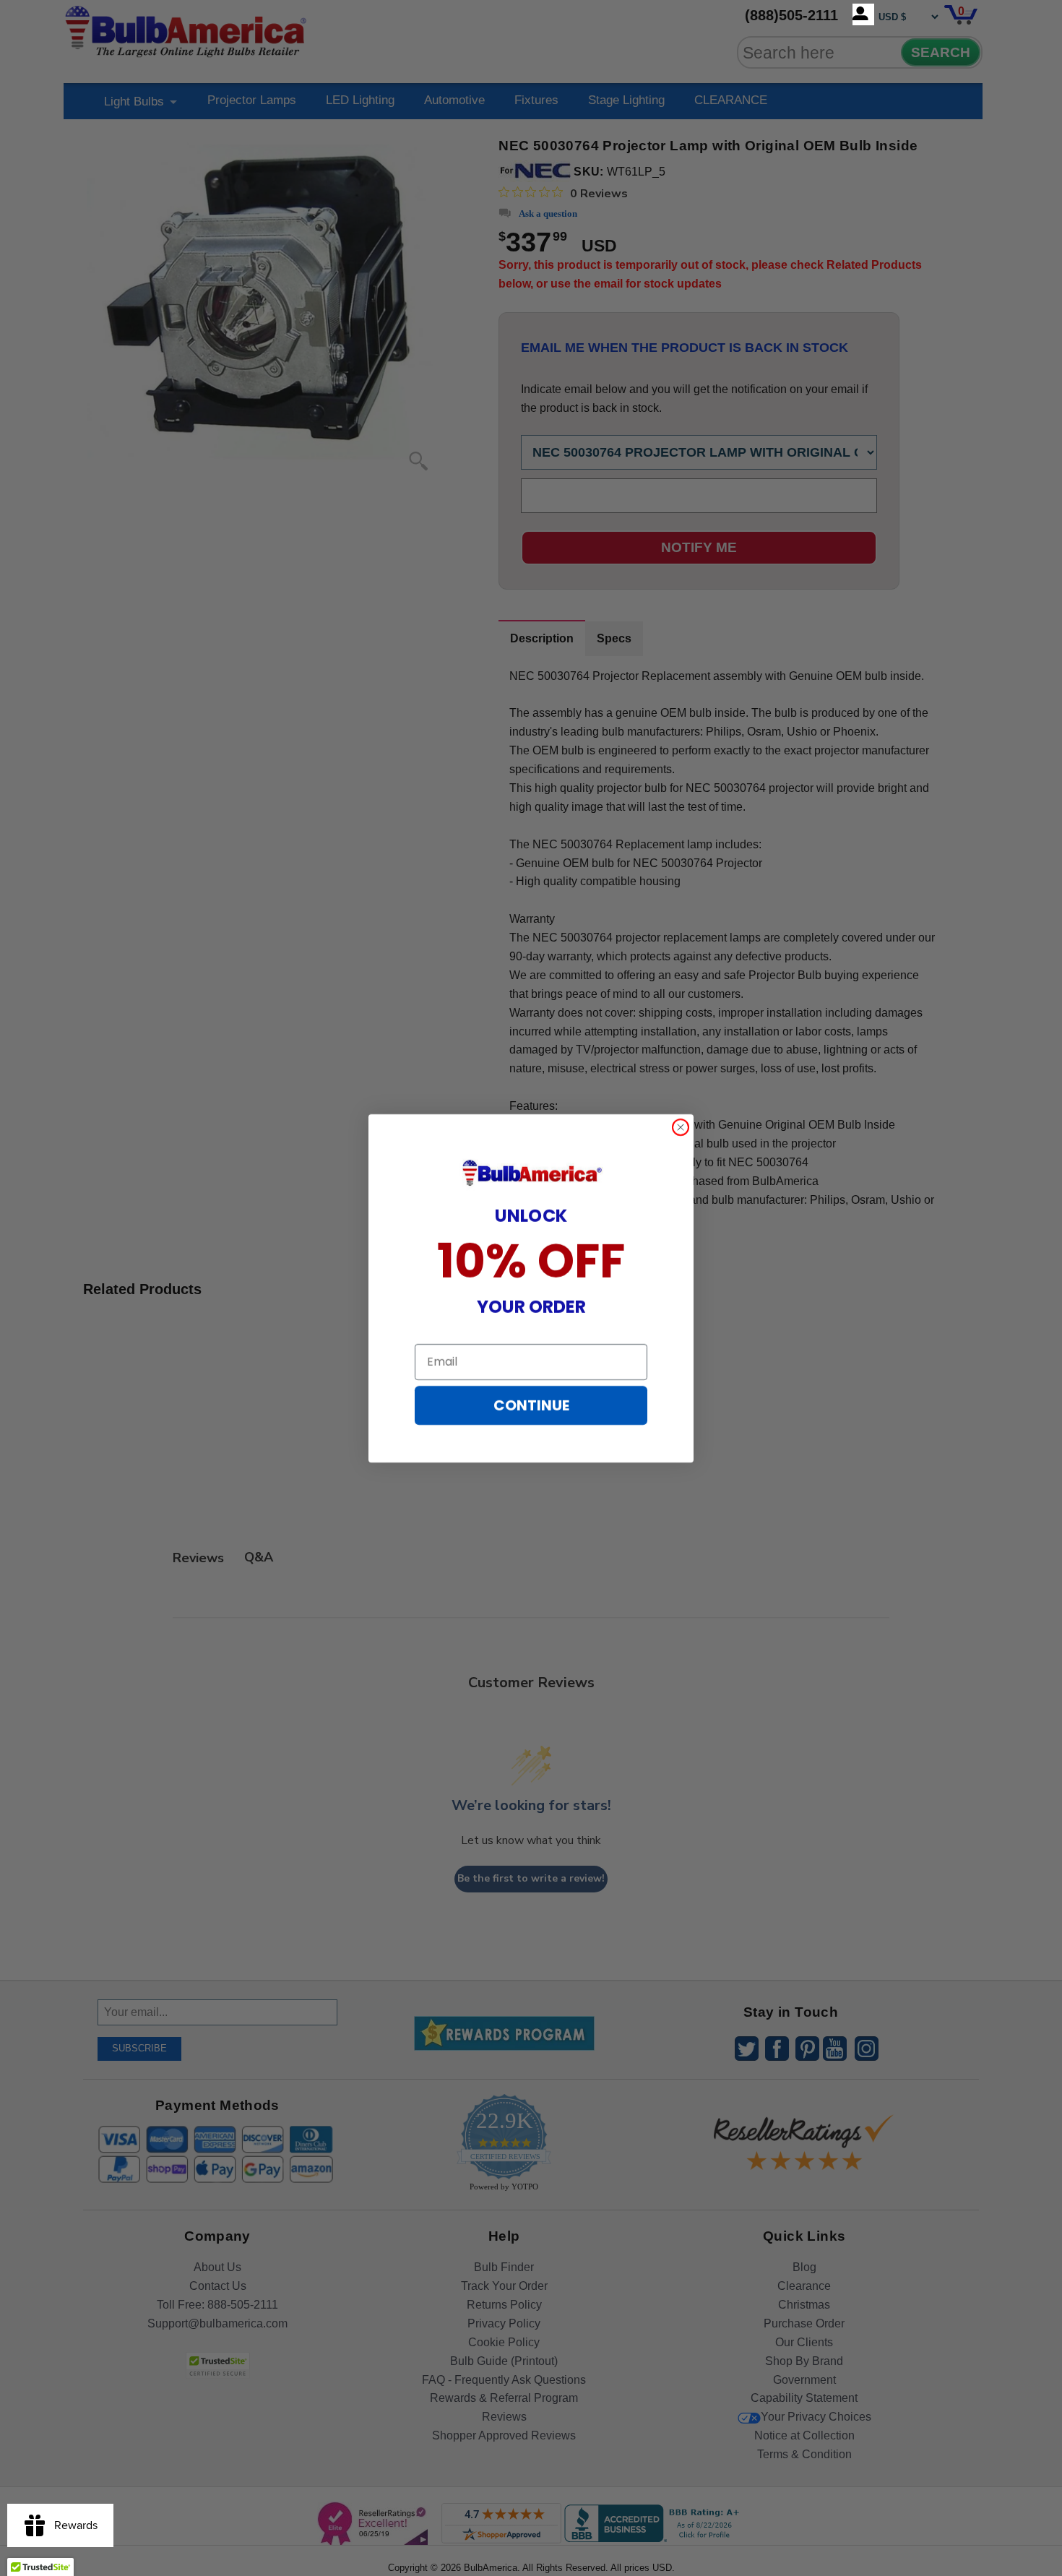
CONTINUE (531, 1405)
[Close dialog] (681, 1127)
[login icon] (863, 14)
